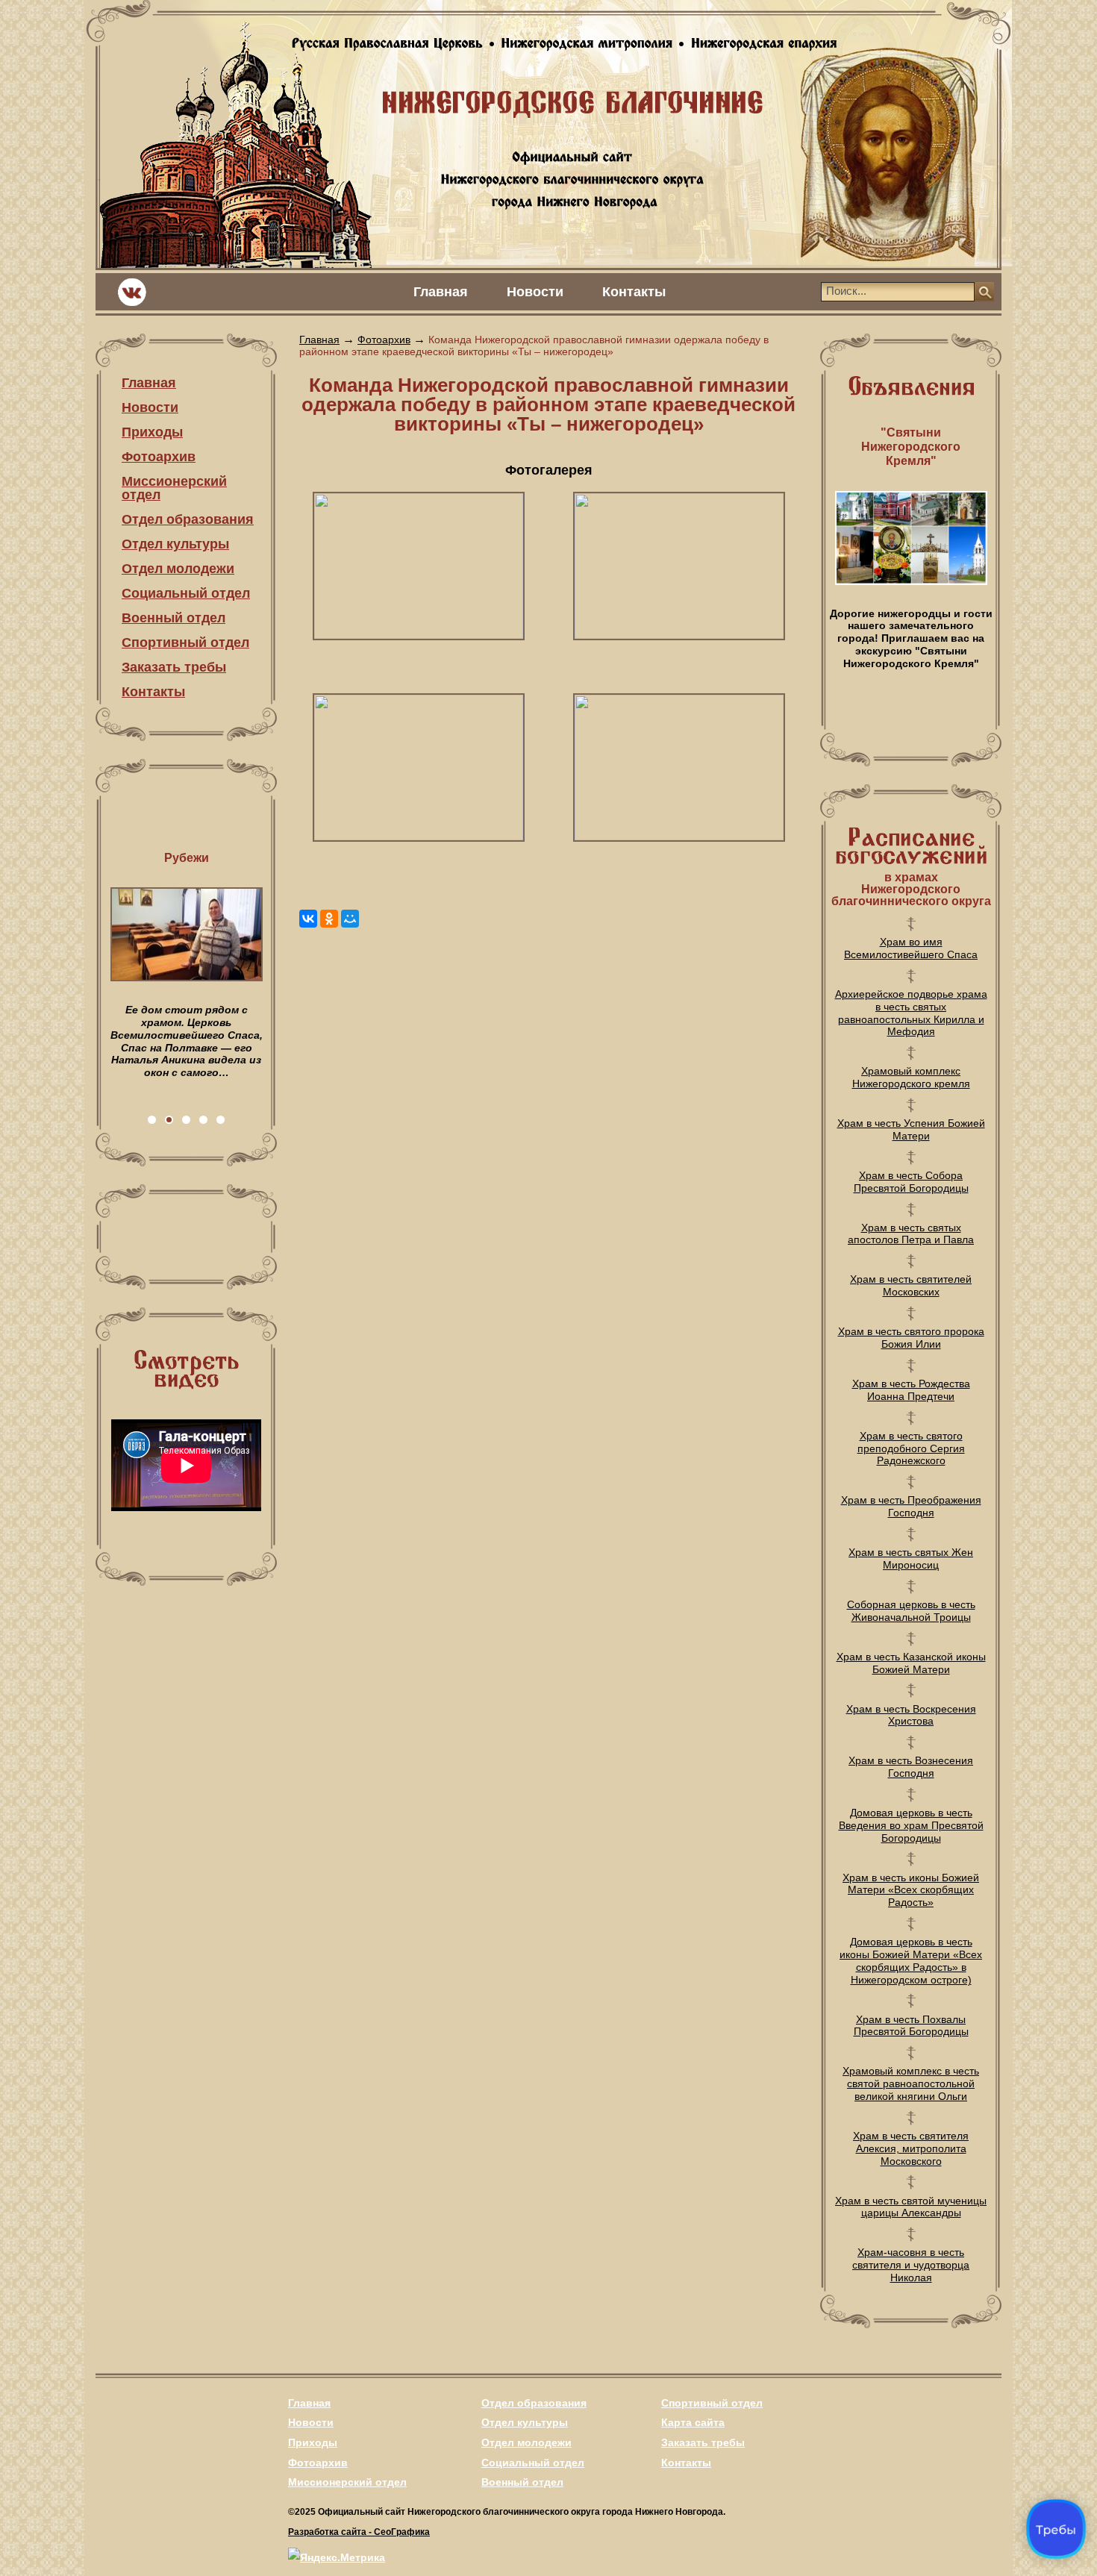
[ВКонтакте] (308, 919)
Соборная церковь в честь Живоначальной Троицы (911, 1611)
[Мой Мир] (350, 919)
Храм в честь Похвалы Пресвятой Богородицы (911, 2026)
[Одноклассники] (329, 919)
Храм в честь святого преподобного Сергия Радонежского (911, 1448)
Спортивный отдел (185, 643)
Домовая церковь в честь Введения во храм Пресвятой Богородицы (911, 1825)
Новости (535, 292)
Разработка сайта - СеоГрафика (359, 2532)
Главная (441, 292)
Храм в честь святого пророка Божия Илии (911, 1338)
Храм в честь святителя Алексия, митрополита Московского (911, 2148)
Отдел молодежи (178, 569)
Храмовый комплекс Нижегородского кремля (911, 1077)
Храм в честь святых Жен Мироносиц (911, 1559)
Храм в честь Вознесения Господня (911, 1767)
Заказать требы (174, 667)
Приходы (152, 432)
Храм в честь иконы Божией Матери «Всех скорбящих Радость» (911, 1890)
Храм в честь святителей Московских (911, 1285)
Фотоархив (159, 457)
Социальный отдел (186, 593)
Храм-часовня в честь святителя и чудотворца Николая (911, 2265)
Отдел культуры (175, 544)
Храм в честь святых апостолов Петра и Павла (911, 1234)
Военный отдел (174, 618)
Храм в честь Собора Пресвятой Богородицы (911, 1182)
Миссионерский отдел (174, 488)
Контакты (634, 292)
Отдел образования (188, 519)
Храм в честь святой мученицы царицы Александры (911, 2207)
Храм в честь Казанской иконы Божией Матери (911, 1663)
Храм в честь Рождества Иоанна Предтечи (911, 1390)
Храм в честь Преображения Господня (911, 1506)
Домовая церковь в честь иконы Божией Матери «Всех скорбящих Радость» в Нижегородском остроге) (911, 1960)
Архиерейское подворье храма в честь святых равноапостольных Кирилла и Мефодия (911, 1013)
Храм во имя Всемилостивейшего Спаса (911, 948)
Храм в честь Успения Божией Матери (911, 1129)
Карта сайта (693, 2422)
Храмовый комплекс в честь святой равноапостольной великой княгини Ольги (911, 2083)
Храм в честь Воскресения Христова (911, 1715)
